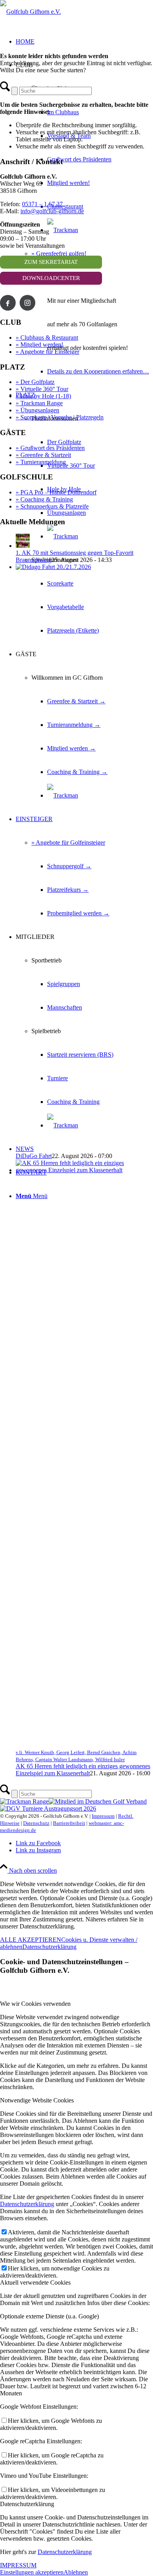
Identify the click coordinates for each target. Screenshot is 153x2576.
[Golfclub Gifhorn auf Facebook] (8, 303)
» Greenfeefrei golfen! (59, 253)
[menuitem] (92, 159)
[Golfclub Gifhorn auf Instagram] (27, 303)
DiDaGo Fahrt (34, 1156)
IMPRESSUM (18, 2565)
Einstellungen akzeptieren (32, 2572)
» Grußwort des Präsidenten (50, 448)
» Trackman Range (39, 403)
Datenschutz (36, 1823)
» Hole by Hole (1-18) (43, 396)
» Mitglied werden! (39, 345)
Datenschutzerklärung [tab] (27, 2504)
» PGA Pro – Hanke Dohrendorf (56, 492)
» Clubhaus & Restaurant (47, 338)
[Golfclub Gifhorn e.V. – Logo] (30, 12)
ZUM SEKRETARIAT (51, 262)
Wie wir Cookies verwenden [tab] (35, 2004)
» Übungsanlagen (37, 410)
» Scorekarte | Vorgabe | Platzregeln (60, 417)
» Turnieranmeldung (41, 462)
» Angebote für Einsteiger (47, 352)
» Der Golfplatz (35, 382)
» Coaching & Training (44, 499)
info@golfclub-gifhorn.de (52, 211)
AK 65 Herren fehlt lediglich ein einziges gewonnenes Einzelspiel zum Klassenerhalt (83, 1770)
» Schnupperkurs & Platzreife (52, 506)
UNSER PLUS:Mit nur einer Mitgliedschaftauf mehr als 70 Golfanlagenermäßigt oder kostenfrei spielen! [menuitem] (87, 312)
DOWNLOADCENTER (51, 278)
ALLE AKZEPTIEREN (31, 1940)
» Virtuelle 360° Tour (42, 389)
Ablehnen (76, 2572)
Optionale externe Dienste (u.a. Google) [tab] (49, 2316)
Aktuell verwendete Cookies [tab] (35, 2282)
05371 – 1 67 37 (42, 204)
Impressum (103, 1816)
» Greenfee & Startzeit (43, 455)
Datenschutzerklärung (49, 1947)
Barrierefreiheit (69, 1823)
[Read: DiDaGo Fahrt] (84, 567)
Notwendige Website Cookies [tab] (37, 2100)
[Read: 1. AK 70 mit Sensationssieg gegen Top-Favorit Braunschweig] (23, 546)
